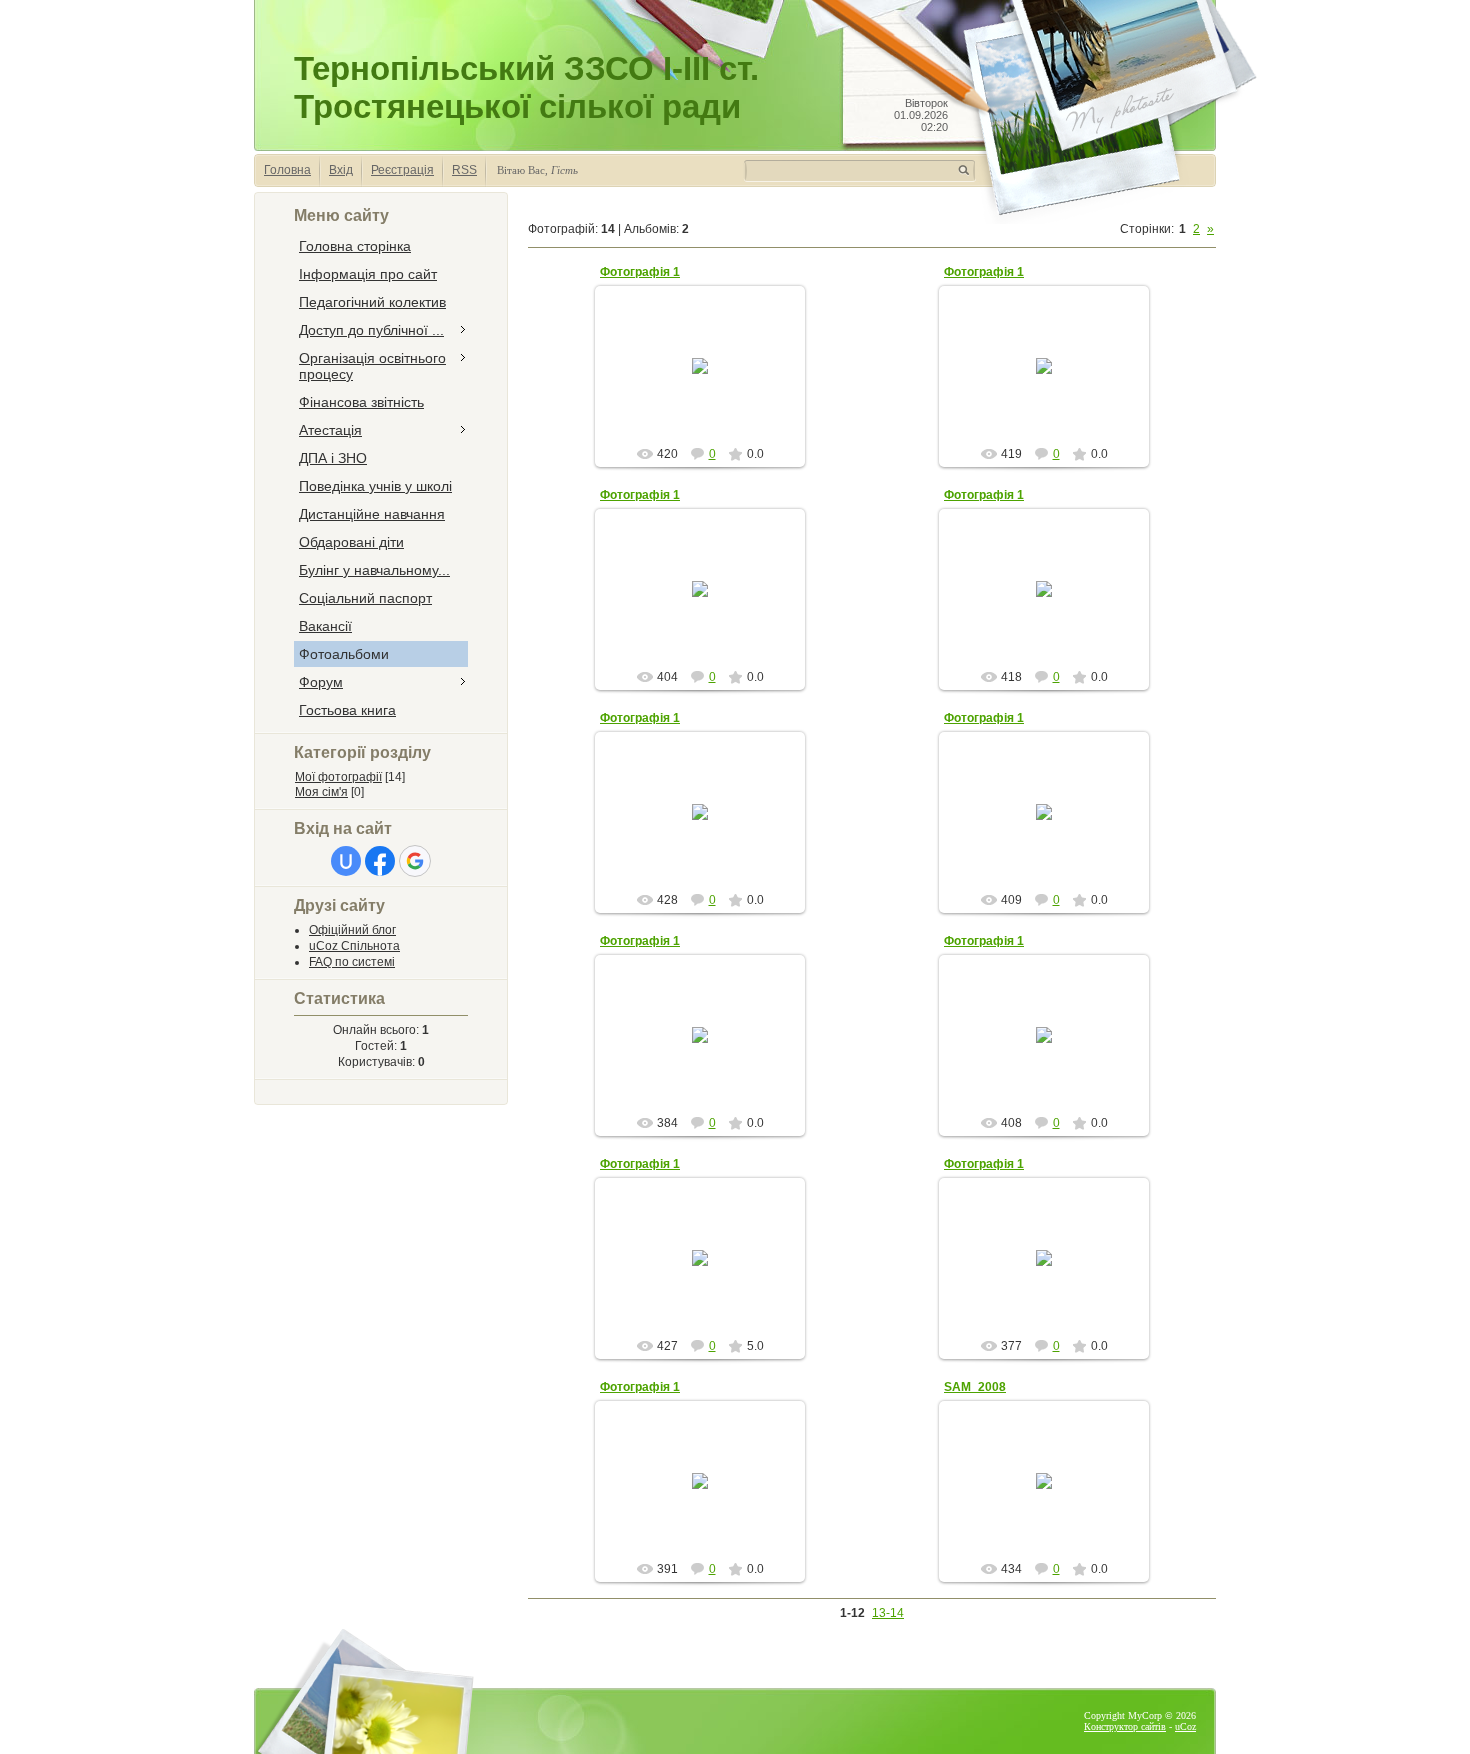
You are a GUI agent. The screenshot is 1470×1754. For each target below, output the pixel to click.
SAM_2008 (975, 1387)
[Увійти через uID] (346, 861)
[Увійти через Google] (415, 861)
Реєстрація (402, 170)
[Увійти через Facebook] (380, 861)
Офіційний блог (352, 930)
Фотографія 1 (640, 272)
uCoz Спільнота (354, 946)
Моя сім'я (321, 792)
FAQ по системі (352, 962)
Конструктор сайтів (1125, 1726)
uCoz (1185, 1726)
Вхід (341, 170)
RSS (464, 170)
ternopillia (709, 382)
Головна (287, 170)
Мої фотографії (338, 777)
